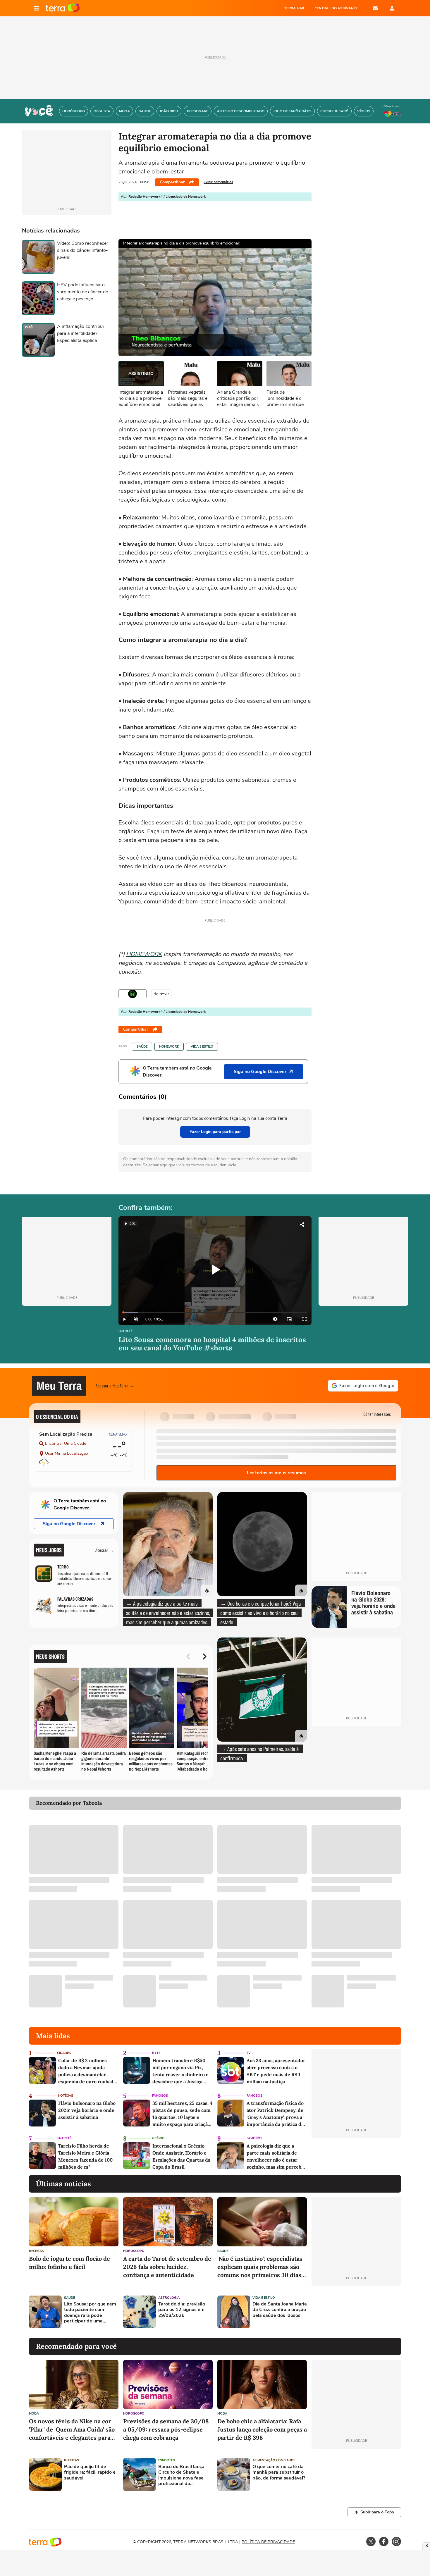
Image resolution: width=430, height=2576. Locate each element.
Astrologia (169, 2298)
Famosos (160, 2096)
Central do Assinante (336, 8)
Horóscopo (134, 2251)
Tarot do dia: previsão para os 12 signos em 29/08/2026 (182, 2310)
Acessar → (105, 1550)
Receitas (36, 2251)
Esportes (167, 2460)
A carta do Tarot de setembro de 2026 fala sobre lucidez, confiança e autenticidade (167, 2267)
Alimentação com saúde (274, 2460)
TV (248, 2053)
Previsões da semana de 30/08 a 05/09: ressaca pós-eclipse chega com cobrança (166, 2429)
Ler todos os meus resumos (276, 1473)
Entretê (125, 1331)
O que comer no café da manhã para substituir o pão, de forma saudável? (279, 2472)
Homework (169, 1047)
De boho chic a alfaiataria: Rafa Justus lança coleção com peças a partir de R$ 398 (262, 2429)
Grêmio (158, 2138)
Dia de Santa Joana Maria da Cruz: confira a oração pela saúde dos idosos (280, 2310)
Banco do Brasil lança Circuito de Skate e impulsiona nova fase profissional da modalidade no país (181, 2475)
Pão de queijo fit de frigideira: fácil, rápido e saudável (90, 2472)
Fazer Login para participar (215, 1132)
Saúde (142, 1047)
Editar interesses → (380, 1414)
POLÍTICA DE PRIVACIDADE (268, 2542)
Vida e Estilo (202, 1047)
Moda (34, 2414)
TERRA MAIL (295, 8)
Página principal (63, 8)
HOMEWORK (144, 954)
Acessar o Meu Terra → (115, 1386)
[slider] (215, 1312)
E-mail (375, 8)
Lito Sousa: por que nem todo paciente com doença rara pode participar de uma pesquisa (90, 2313)
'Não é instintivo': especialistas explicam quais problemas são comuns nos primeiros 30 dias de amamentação (260, 2267)
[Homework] (133, 994)
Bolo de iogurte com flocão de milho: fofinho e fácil (69, 2263)
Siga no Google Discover (69, 1524)
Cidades (64, 2053)
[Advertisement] (356, 2312)
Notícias (66, 2096)
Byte (156, 2053)
